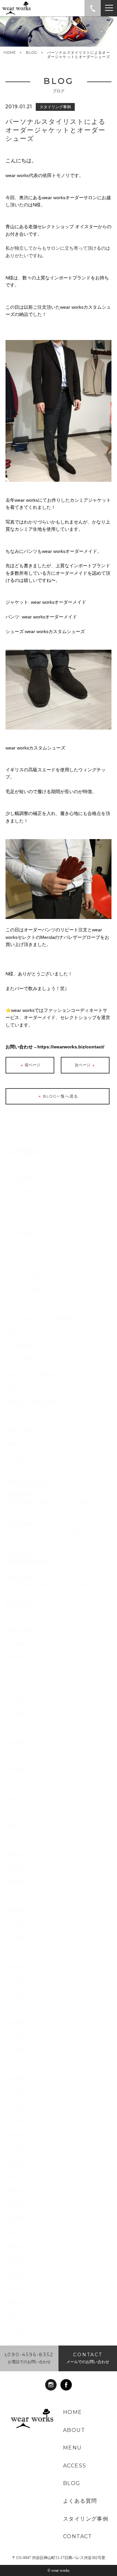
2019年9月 (16, 2037)
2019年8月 (16, 2051)
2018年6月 (16, 2247)
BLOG (32, 52)
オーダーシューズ (24, 1206)
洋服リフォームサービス (31, 1416)
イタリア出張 (19, 1192)
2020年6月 (16, 1910)
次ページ (83, 1065)
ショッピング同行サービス (33, 1276)
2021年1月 (16, 1812)
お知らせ (15, 1248)
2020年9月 (16, 1868)
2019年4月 (16, 2107)
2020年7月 (16, 1896)
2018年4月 (16, 2275)
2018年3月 (16, 2289)
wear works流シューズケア (32, 1178)
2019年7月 (16, 2065)
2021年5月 (16, 1756)
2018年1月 (16, 2317)
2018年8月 (16, 2219)
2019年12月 (17, 1995)
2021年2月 (16, 1798)
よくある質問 (19, 1360)
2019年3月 (16, 2121)
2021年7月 (16, 1728)
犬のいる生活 (19, 1430)
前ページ (32, 1065)
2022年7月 (16, 1658)
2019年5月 (16, 2093)
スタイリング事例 (24, 1290)
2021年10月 (17, 1686)
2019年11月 (17, 2009)
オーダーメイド (21, 1220)
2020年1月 (16, 1981)
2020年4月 (16, 1939)
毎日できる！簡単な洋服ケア (35, 1402)
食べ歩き (15, 1458)
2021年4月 (16, 1770)
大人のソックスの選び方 (31, 1374)
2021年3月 (16, 1784)
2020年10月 (17, 1854)
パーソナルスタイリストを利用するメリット (51, 1318)
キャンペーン (19, 1262)
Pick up (13, 1164)
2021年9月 (16, 1700)
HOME (10, 53)
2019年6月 (16, 2079)
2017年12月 (17, 2331)
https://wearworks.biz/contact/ (71, 1047)
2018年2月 (16, 2303)
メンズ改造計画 (21, 1346)
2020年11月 (17, 1840)
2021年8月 (16, 1714)
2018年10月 (17, 2191)
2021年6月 (16, 1742)
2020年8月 (16, 1882)
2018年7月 (16, 2233)
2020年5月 (16, 1925)
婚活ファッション (24, 1388)
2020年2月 (16, 1967)
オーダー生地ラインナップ (33, 1234)
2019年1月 (16, 2149)
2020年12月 (17, 1826)
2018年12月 (17, 2163)
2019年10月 (17, 2023)
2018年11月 (17, 2177)
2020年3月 (16, 1953)
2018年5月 (16, 2261)
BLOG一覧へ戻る (60, 1096)
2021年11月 (17, 1672)
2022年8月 (16, 1644)
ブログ (12, 1332)
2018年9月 (16, 2205)
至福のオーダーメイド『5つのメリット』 (48, 1444)
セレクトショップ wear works (35, 1304)
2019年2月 (16, 2135)
